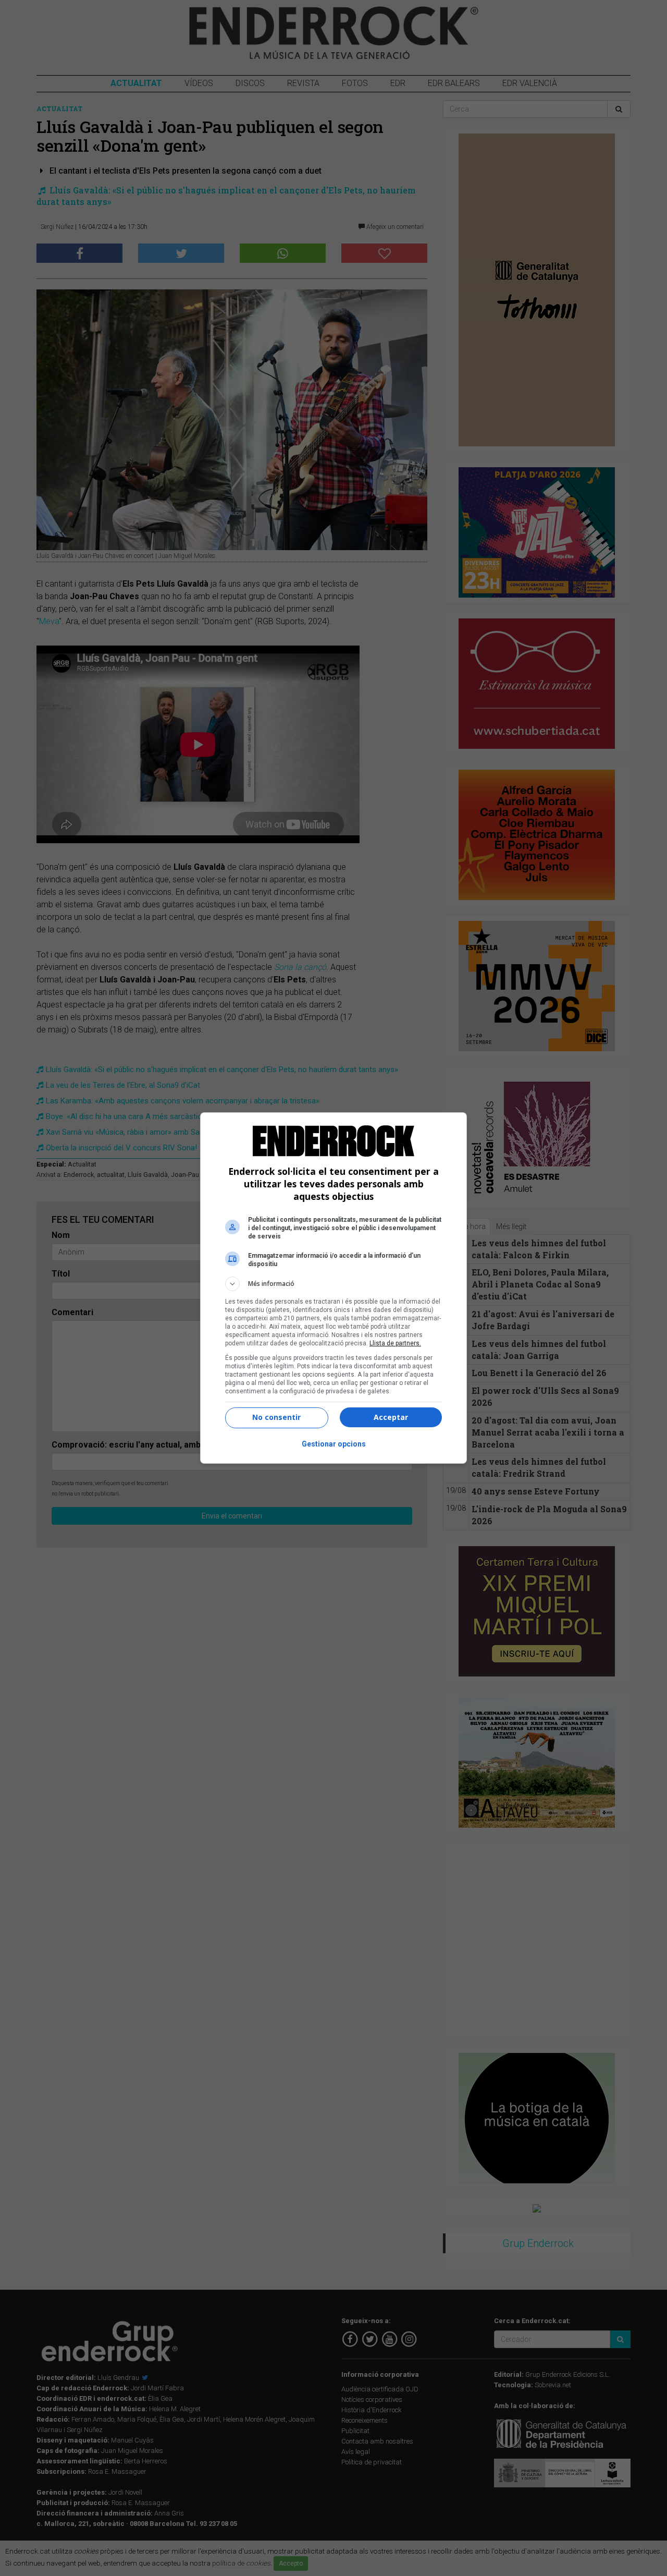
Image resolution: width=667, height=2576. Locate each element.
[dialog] (333, 1288)
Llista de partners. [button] (395, 1343)
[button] (333, 1284)
